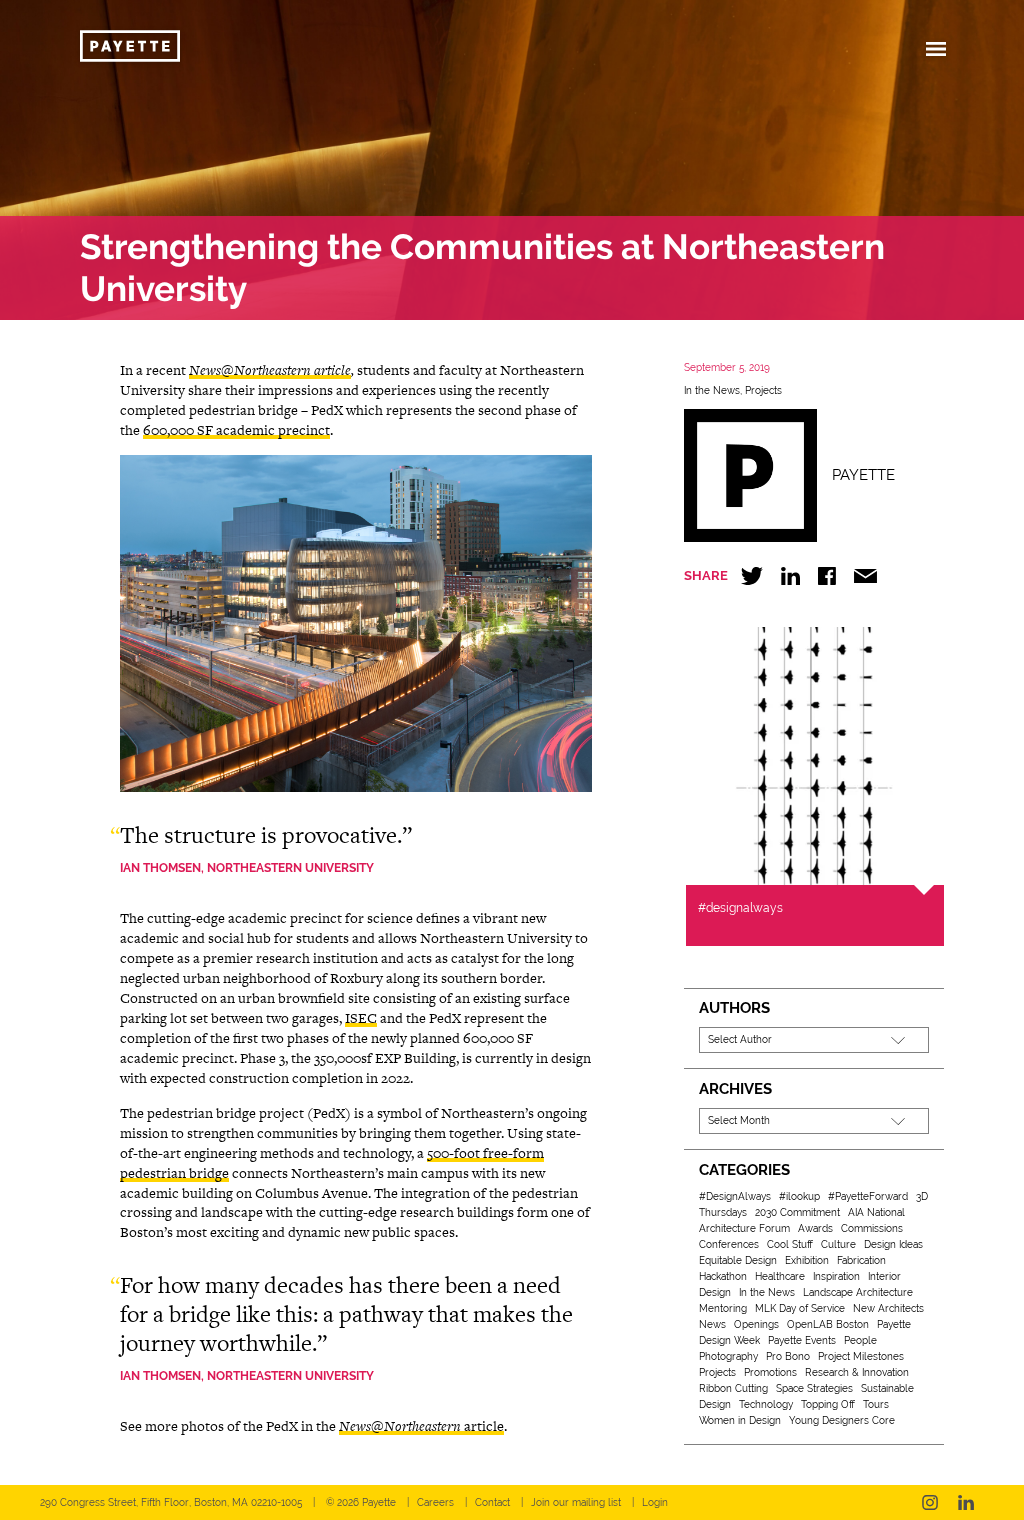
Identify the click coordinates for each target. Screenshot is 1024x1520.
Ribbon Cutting (733, 1388)
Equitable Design (738, 1260)
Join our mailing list (576, 1502)
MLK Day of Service (800, 1308)
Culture (838, 1244)
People (860, 1340)
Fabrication (861, 1260)
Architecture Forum (744, 1228)
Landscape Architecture (858, 1292)
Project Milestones (861, 1356)
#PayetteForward (868, 1196)
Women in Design (740, 1420)
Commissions (872, 1228)
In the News (712, 390)
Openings (756, 1324)
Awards (815, 1228)
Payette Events (802, 1340)
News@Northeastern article (270, 370)
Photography (728, 1356)
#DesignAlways (735, 1196)
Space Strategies (814, 1388)
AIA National (876, 1212)
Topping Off (828, 1404)
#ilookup (799, 1196)
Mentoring (723, 1308)
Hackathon (723, 1276)
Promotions (770, 1372)
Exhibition (807, 1260)
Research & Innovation (857, 1372)
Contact (492, 1502)
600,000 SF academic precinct (236, 430)
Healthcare (780, 1276)
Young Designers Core (842, 1420)
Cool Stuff (790, 1244)
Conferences (729, 1244)
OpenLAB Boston (828, 1324)
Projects (763, 390)
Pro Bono (788, 1356)
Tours (876, 1404)
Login (655, 1502)
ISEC (361, 1018)
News (712, 1324)
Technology (766, 1404)
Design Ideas (893, 1244)
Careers (435, 1502)
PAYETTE (863, 475)
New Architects (888, 1308)
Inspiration (836, 1276)
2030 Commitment (797, 1212)
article (421, 1426)
